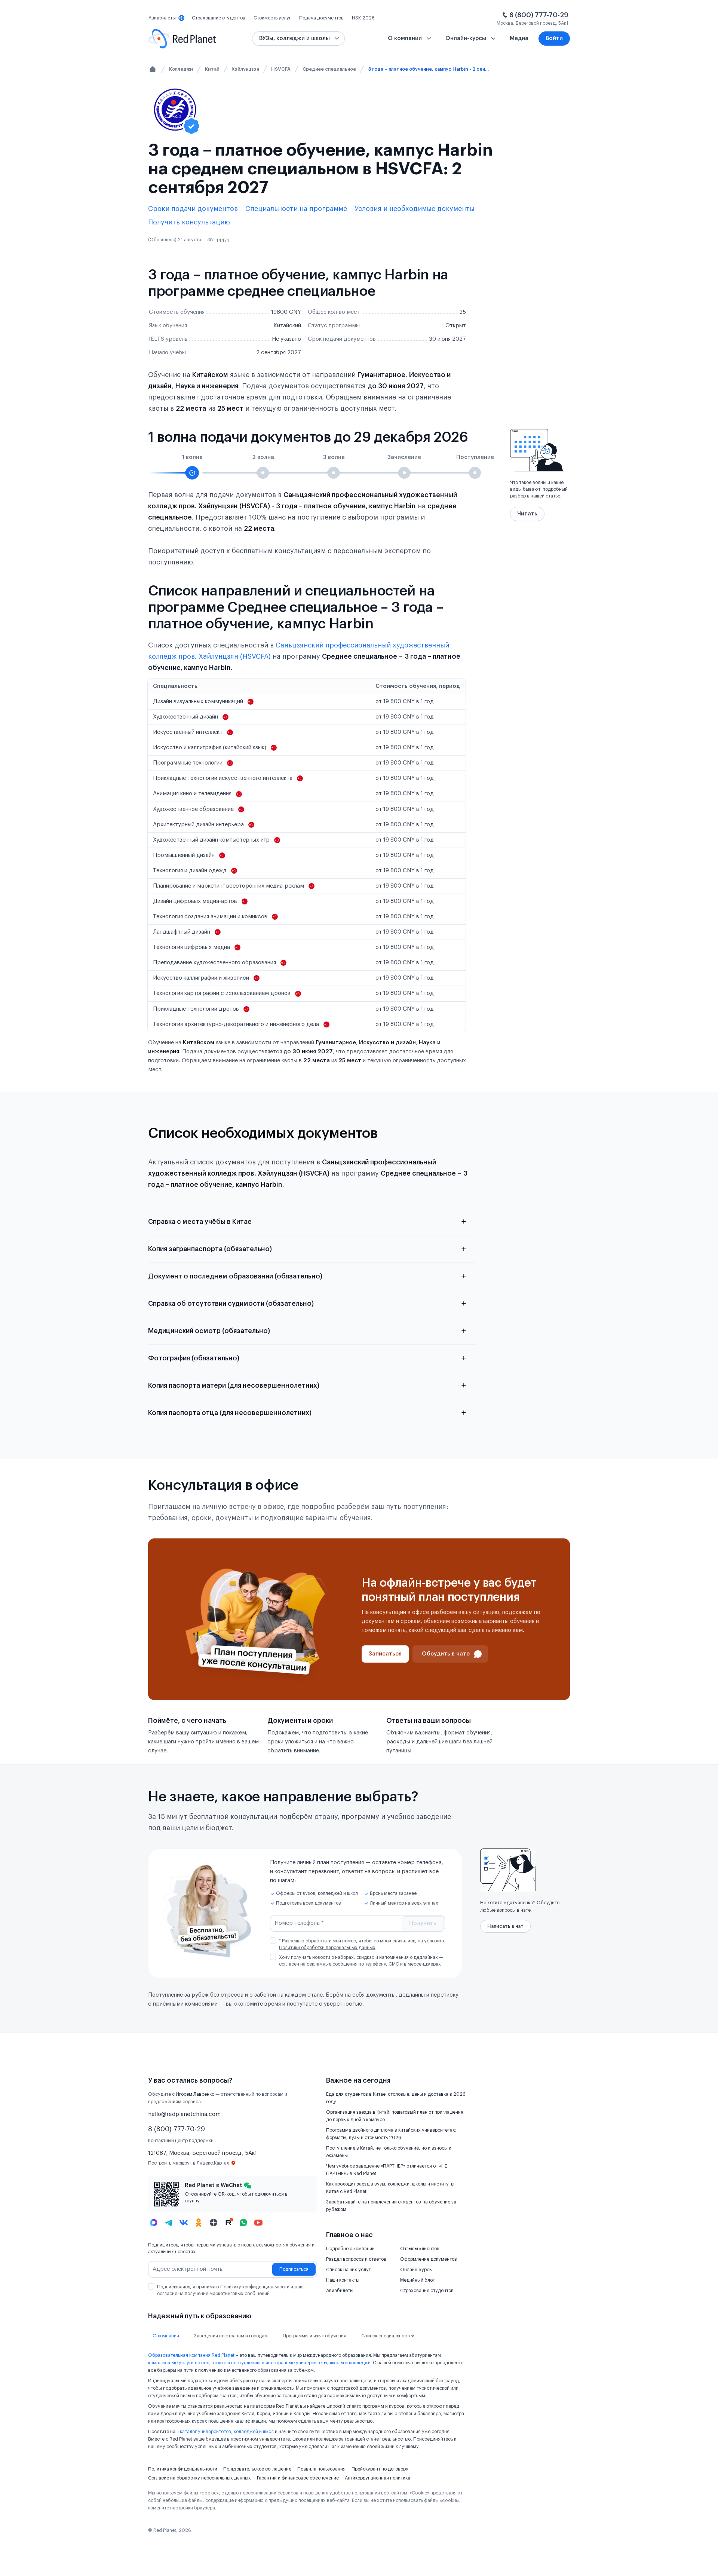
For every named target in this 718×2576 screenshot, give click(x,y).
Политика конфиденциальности (183, 2469)
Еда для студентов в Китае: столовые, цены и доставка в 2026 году (396, 2098)
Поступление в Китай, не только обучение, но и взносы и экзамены (389, 2152)
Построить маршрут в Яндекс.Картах (189, 2163)
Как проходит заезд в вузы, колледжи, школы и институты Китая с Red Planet (390, 2188)
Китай (212, 69)
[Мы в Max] (154, 2223)
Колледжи (181, 69)
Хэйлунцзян (245, 69)
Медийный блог (417, 2280)
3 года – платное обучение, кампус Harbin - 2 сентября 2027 (430, 69)
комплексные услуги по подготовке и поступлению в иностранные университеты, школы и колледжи (259, 2363)
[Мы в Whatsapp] (243, 2223)
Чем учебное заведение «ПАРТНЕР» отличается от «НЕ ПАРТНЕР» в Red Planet (387, 2170)
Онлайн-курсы (416, 2270)
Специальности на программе (296, 209)
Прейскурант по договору (380, 2469)
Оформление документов (429, 2259)
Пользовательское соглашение (257, 2469)
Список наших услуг (348, 2270)
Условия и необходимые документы (415, 209)
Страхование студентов (427, 2291)
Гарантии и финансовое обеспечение (298, 2478)
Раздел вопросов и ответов (356, 2259)
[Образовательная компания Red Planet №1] (182, 39)
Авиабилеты (340, 2291)
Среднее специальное (329, 69)
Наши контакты (343, 2280)
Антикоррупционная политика (378, 2478)
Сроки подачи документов (193, 209)
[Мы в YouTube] (258, 2223)
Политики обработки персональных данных (327, 1948)
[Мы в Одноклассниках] (199, 2223)
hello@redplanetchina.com (184, 2114)
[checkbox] (273, 1941)
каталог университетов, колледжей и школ (227, 2432)
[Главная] (153, 69)
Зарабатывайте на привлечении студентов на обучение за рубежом (391, 2206)
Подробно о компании (350, 2249)
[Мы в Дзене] (214, 2223)
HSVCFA (281, 69)
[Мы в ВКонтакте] (184, 2223)
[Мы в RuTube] (228, 2223)
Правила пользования (321, 2469)
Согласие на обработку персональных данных (200, 2478)
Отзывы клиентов (420, 2249)
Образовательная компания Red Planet (191, 2355)
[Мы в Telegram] (169, 2223)
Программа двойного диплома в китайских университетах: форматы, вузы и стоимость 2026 (391, 2134)
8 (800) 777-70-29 (539, 15)
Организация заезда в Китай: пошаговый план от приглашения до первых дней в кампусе (395, 2116)
